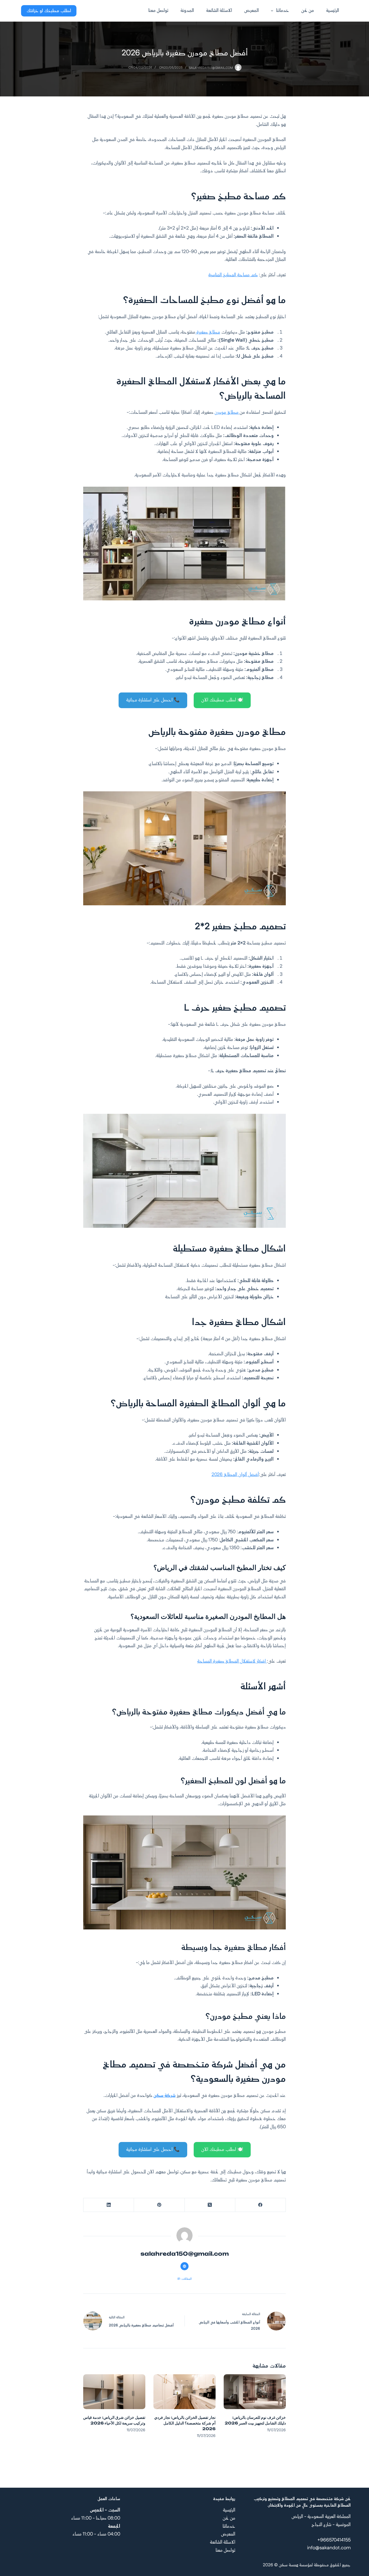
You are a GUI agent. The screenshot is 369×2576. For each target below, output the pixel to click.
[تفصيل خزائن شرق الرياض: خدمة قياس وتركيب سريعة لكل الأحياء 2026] (114, 2392)
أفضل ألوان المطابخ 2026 (235, 1475)
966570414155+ (334, 2540)
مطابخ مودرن (227, 412)
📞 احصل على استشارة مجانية (153, 700)
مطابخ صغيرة (208, 332)
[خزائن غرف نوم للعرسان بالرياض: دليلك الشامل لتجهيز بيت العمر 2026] (255, 2392)
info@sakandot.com (329, 2548)
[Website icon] (185, 2266)
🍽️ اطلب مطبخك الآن (222, 700)
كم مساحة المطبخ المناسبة (233, 275)
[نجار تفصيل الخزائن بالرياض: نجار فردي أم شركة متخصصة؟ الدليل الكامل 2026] (185, 2392)
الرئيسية (333, 11)
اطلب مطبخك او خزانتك (49, 11)
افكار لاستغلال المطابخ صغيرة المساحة (232, 1661)
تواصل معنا (158, 11)
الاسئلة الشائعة (219, 11)
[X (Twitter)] (210, 2205)
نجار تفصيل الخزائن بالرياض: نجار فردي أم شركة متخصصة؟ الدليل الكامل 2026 (185, 2423)
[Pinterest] (159, 2205)
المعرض (251, 11)
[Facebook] (260, 2205)
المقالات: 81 (185, 2279)
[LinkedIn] (108, 2205)
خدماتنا (283, 11)
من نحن (308, 11)
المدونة (187, 11)
